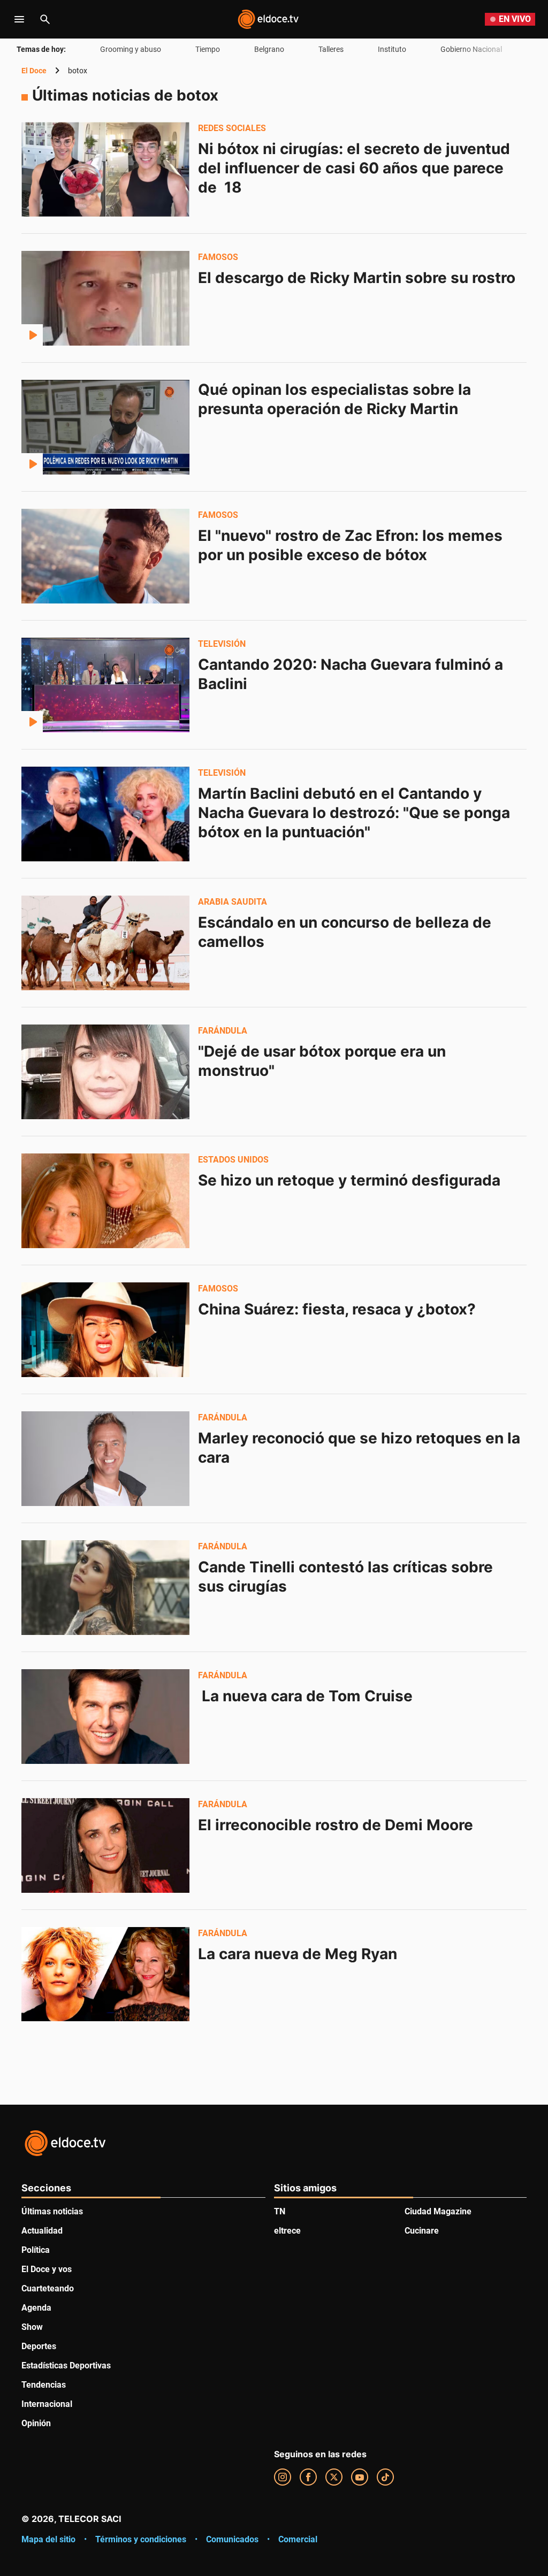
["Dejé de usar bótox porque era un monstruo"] (105, 1072)
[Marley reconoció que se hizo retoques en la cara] (105, 1458)
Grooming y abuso (131, 49)
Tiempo (208, 49)
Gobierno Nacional (471, 49)
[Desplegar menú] (19, 19)
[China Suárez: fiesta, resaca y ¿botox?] (105, 1329)
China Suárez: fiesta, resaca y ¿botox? (337, 1309)
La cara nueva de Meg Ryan (298, 1954)
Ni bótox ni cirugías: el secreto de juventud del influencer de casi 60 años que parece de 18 (356, 168)
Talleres (331, 49)
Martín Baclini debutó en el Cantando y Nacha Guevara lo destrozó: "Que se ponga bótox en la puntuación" (356, 813)
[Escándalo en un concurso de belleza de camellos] (105, 943)
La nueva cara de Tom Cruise (305, 1696)
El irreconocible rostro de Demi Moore (336, 1825)
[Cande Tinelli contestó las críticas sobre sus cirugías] (105, 1587)
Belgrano (269, 49)
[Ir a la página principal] (268, 19)
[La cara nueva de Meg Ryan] (105, 1974)
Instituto (392, 49)
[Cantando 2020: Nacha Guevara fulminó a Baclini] (105, 685)
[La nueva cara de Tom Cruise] (105, 1716)
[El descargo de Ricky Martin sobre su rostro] (105, 298)
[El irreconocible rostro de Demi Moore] (105, 1845)
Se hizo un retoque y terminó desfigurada (349, 1180)
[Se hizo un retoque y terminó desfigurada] (105, 1201)
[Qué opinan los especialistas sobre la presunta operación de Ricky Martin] (105, 427)
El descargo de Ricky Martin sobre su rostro (357, 278)
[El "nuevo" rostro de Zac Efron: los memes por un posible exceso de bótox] (105, 556)
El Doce (34, 71)
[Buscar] (45, 19)
